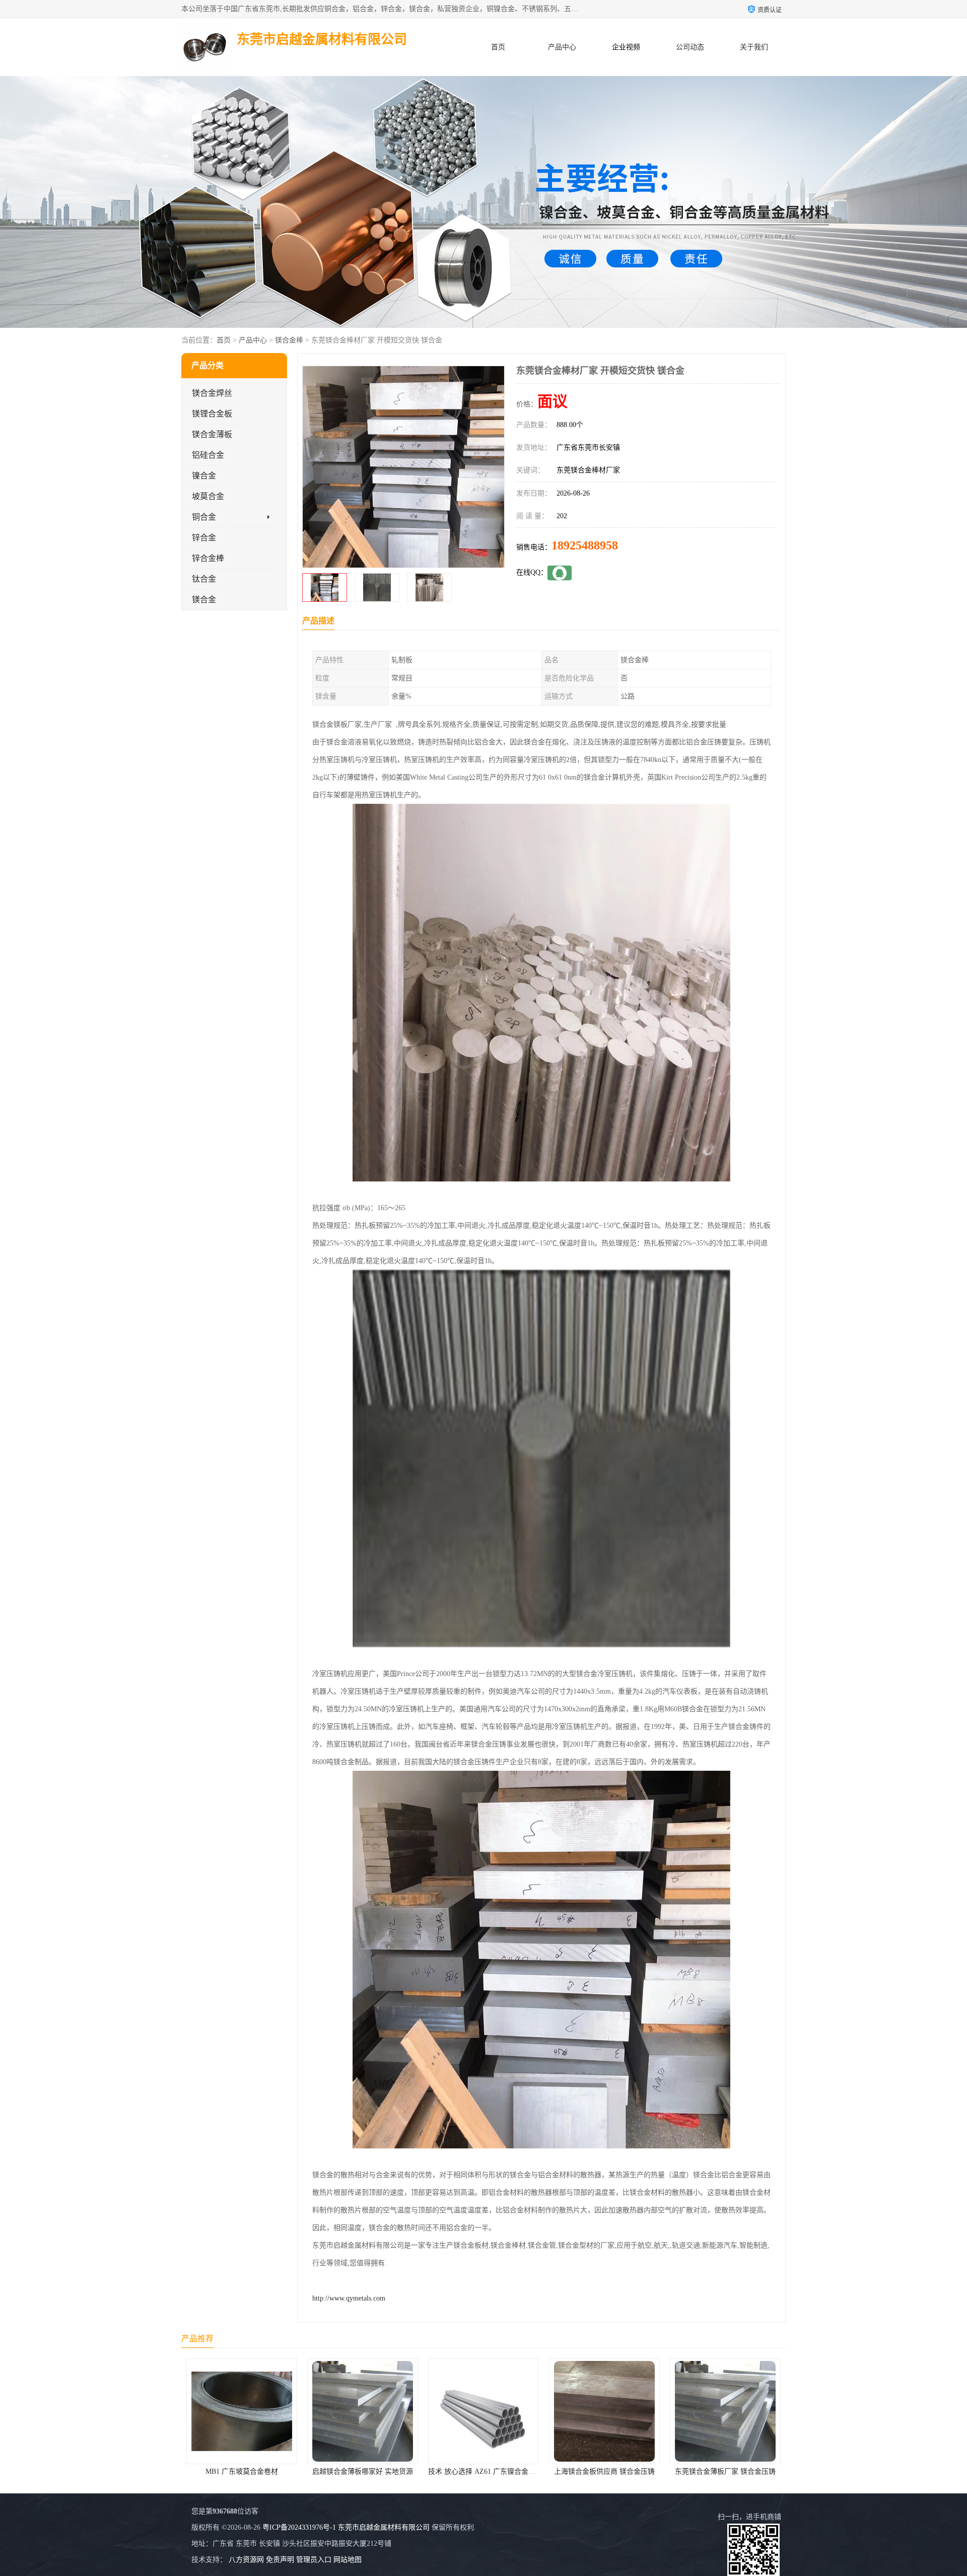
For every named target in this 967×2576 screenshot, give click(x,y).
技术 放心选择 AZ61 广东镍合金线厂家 (247, 2471)
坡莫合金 (208, 496)
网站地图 (348, 2560)
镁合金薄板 (212, 434)
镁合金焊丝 (212, 393)
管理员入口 (314, 2560)
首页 (498, 47)
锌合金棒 (208, 558)
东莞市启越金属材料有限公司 (384, 2527)
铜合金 (204, 517)
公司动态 (690, 47)
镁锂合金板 (212, 414)
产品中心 (562, 47)
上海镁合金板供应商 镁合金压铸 (363, 2471)
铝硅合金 (208, 455)
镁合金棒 (289, 340)
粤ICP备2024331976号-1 (299, 2527)
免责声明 (280, 2560)
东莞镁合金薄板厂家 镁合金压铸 (483, 2471)
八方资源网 (246, 2560)
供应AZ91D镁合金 (605, 2471)
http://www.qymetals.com (349, 2298)
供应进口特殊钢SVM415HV (726, 2471)
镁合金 (204, 600)
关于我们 (754, 47)
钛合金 (204, 579)
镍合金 (204, 476)
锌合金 (204, 538)
